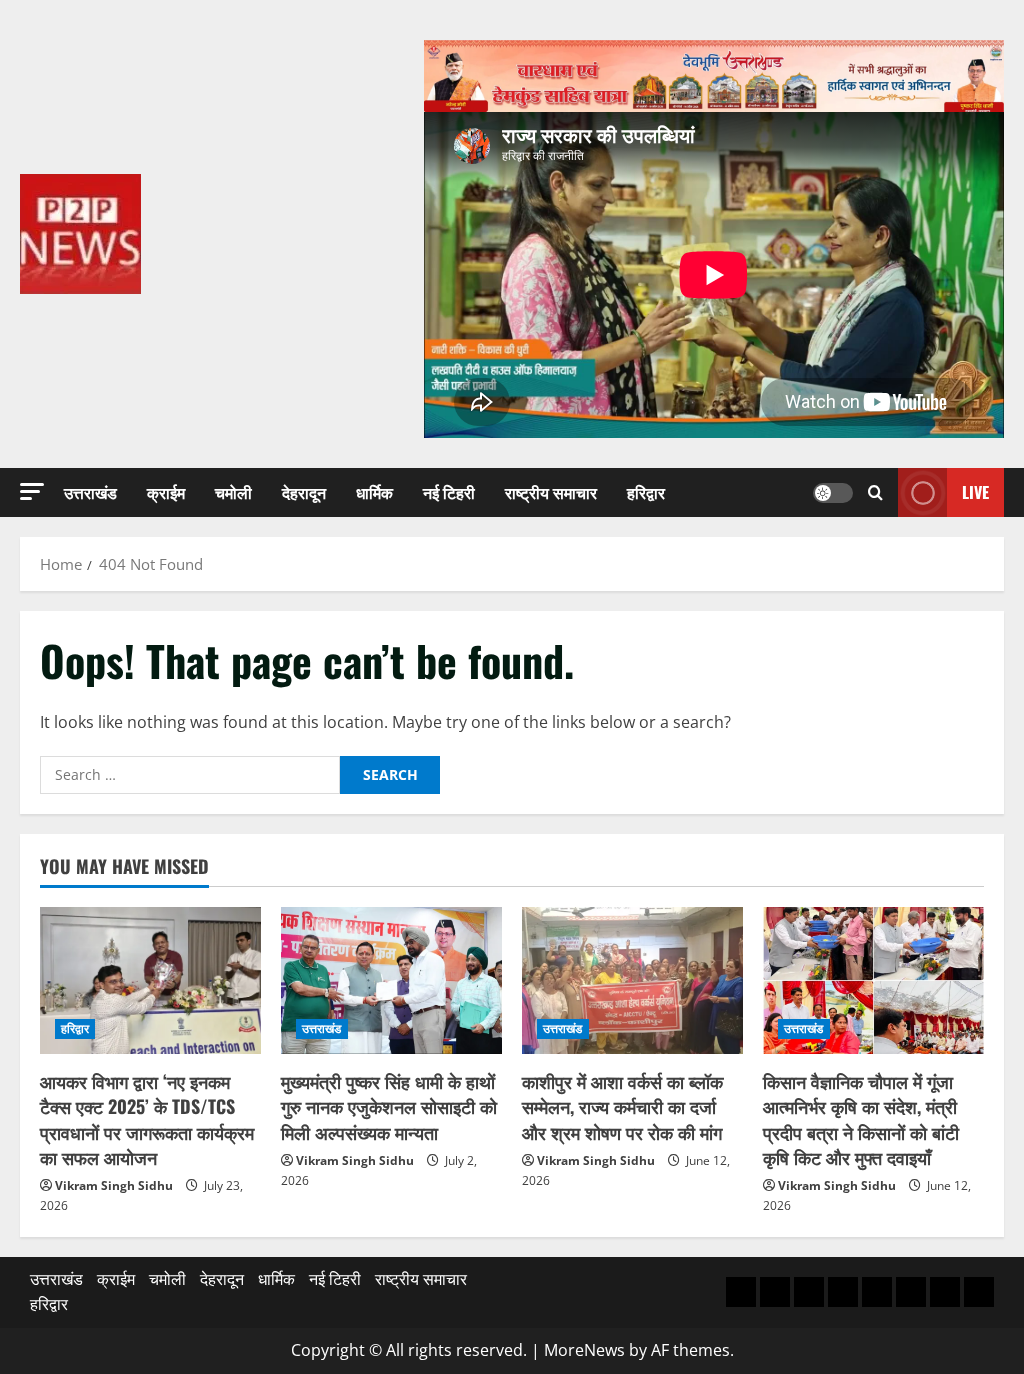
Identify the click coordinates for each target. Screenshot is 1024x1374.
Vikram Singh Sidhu (114, 1185)
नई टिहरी (449, 492)
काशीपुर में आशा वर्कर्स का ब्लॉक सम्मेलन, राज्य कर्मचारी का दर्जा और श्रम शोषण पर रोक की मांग (622, 1106)
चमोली (233, 492)
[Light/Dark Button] (833, 493)
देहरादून (304, 492)
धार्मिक (374, 492)
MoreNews (584, 1350)
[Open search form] (875, 492)
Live (975, 492)
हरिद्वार (646, 492)
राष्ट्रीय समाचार (551, 492)
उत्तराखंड (90, 492)
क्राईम (166, 492)
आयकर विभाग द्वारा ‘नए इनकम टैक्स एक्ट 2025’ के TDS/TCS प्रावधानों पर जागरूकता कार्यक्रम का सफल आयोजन (147, 1119)
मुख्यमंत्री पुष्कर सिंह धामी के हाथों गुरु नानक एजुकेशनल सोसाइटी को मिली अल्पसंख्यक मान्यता (389, 1106)
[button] (32, 491)
